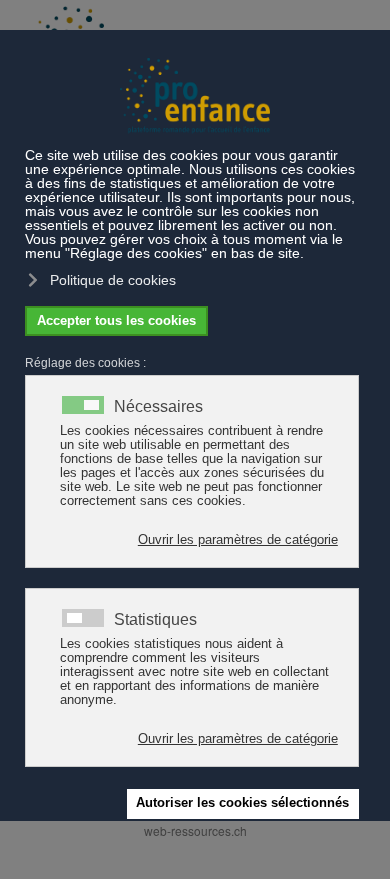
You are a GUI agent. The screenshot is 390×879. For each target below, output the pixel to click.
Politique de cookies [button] (113, 280)
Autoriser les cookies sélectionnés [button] (242, 803)
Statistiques (155, 620)
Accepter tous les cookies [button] (116, 321)
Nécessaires (158, 407)
